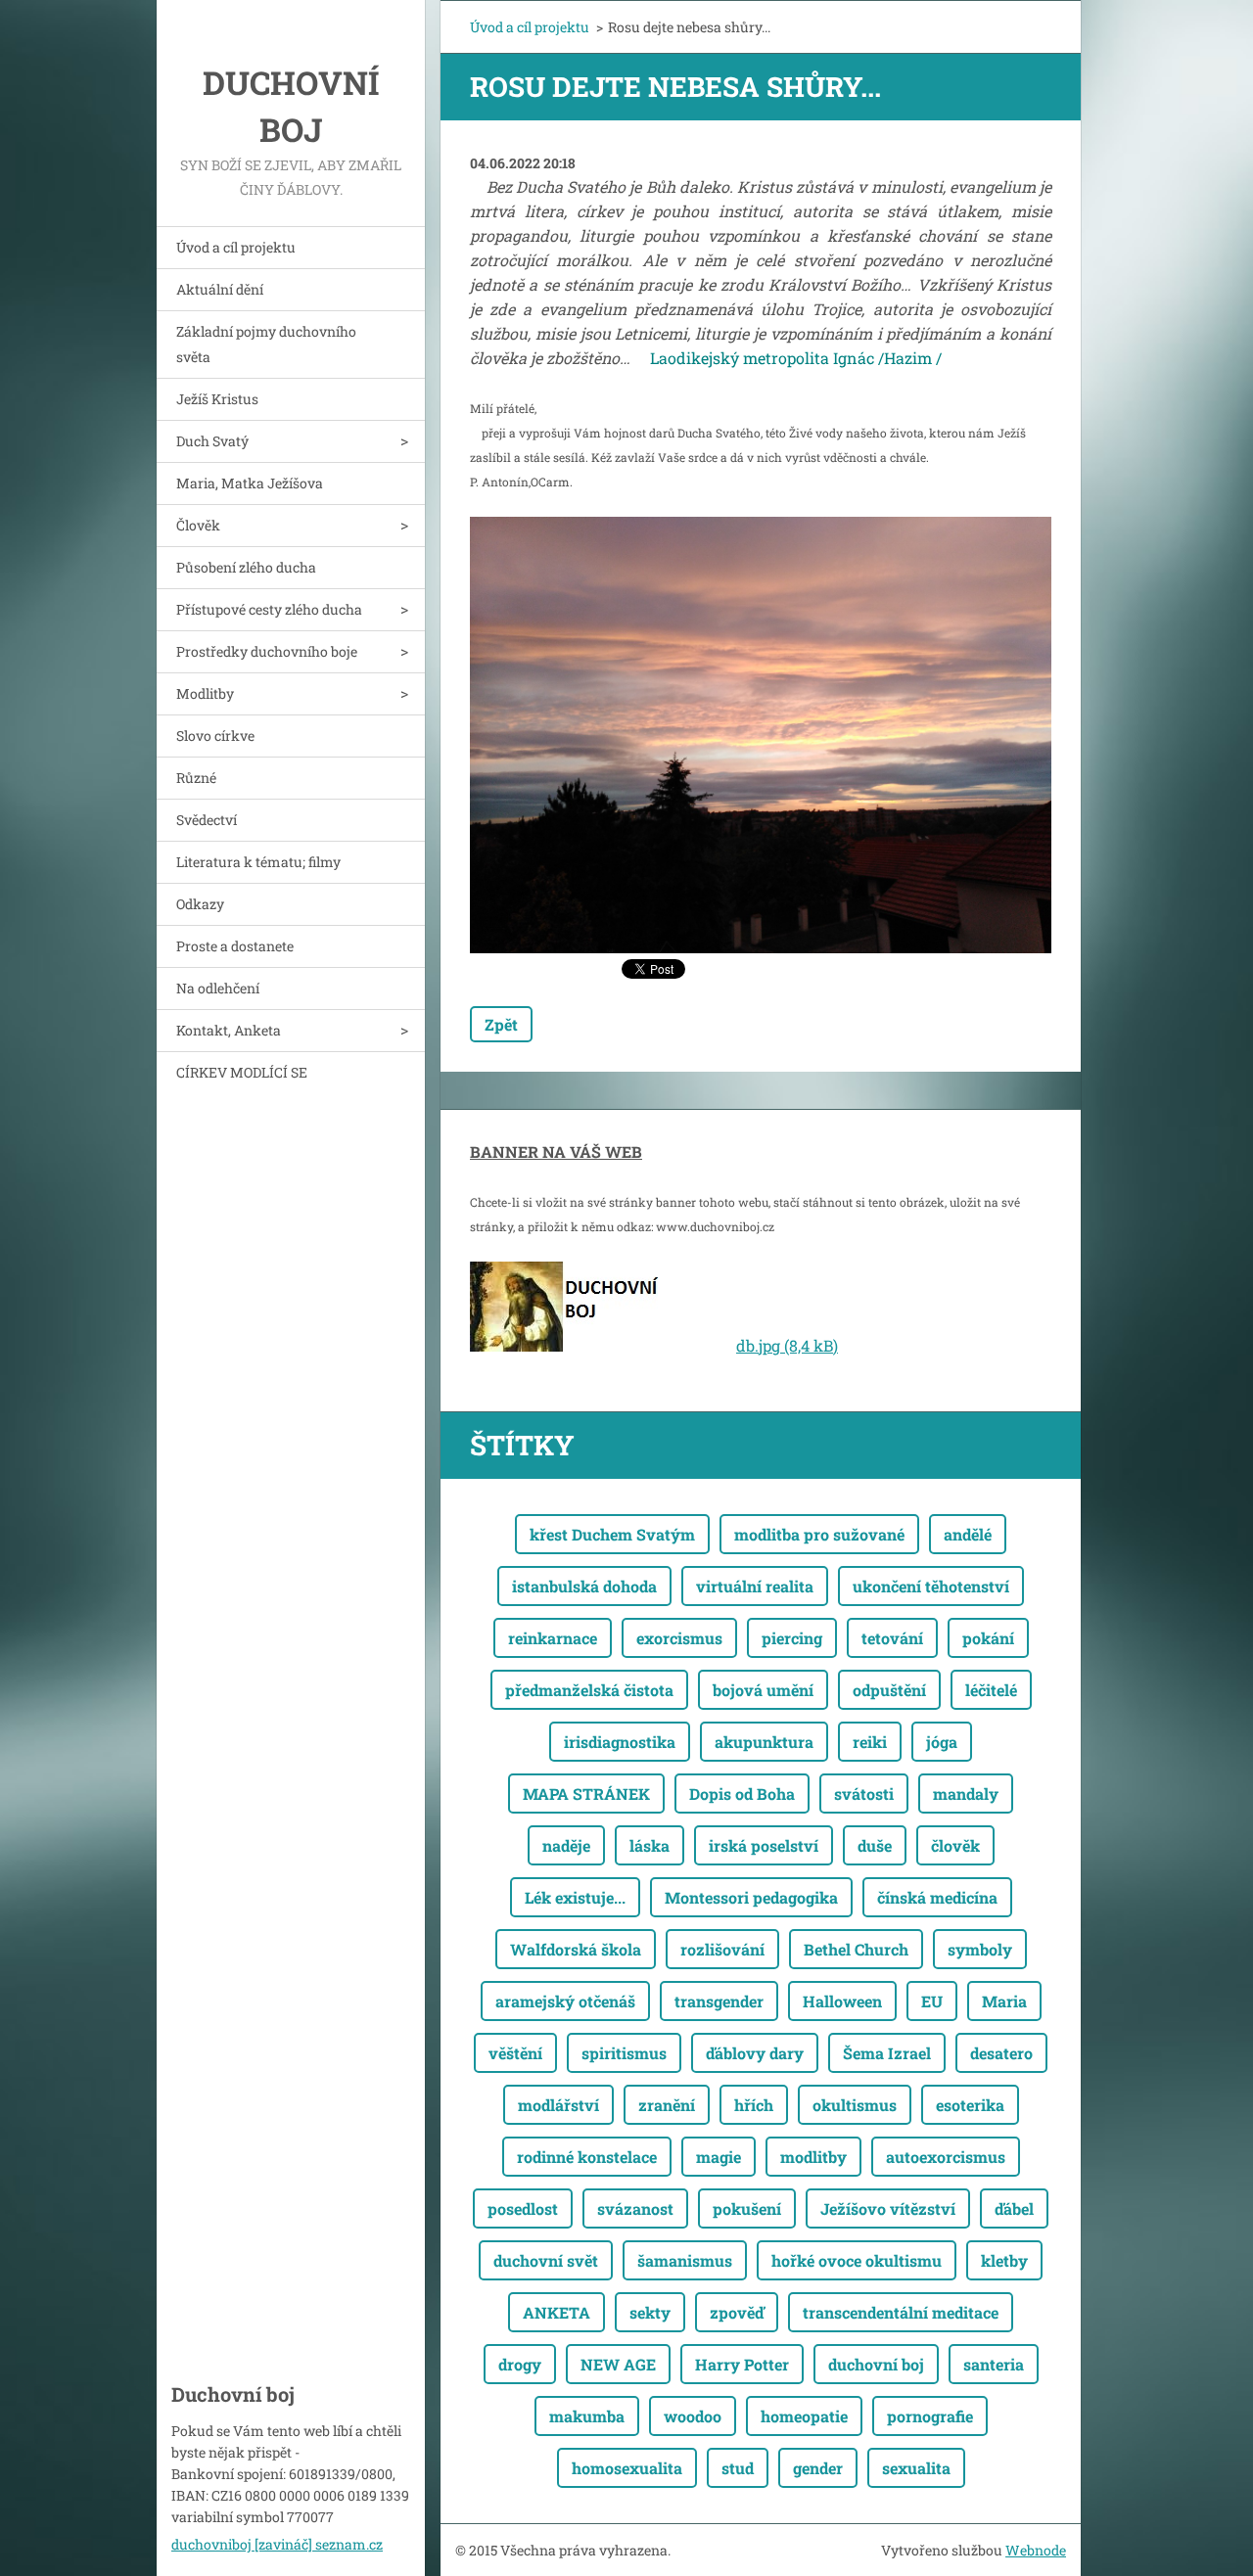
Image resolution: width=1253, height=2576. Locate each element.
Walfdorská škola (576, 1949)
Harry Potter (742, 2364)
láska (650, 1845)
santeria (994, 2364)
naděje (566, 1845)
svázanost (635, 2208)
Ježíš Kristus (217, 399)
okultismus (855, 2105)
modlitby (813, 2157)
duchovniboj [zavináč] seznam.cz (277, 2544)
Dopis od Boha (742, 1794)
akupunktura (764, 1742)
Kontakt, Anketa (229, 1030)
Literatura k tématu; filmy (258, 862)
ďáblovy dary (755, 2053)
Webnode (1036, 2550)
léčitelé (991, 1690)
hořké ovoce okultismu (857, 2260)
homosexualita (627, 2468)
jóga (942, 1742)
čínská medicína (937, 1897)
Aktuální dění (220, 289)
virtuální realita (755, 1586)
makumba (587, 2416)
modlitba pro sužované (819, 1534)
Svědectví (207, 820)
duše (875, 1845)
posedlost (523, 2208)
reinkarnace (553, 1638)
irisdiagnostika (620, 1742)
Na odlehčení (218, 988)
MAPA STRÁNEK (586, 1794)
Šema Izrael (887, 2053)
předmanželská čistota (589, 1690)
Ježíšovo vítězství (888, 2208)
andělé (968, 1534)
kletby (1004, 2260)
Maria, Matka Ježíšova (250, 483)
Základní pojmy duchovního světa (266, 344)
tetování (892, 1638)
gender (818, 2468)
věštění (515, 2053)
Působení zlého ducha (246, 567)
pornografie (930, 2416)
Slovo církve (215, 736)
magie (719, 2157)
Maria (1004, 2001)
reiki (870, 1742)
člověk (955, 1845)
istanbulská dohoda (584, 1586)
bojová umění (763, 1690)
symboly (980, 1949)
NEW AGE (618, 2364)
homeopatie (804, 2416)
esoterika (970, 2105)
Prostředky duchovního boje (267, 651)
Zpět (501, 1024)
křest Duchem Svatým (612, 1534)
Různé (196, 778)
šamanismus (685, 2260)
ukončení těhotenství (931, 1586)
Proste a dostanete (235, 946)
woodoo (693, 2416)
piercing (792, 1638)
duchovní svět (546, 2260)
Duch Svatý (212, 441)
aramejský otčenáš (565, 2001)
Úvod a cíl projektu (236, 247)
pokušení (747, 2208)
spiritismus (624, 2053)
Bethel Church (856, 1949)
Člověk (198, 525)
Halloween (842, 2001)
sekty (650, 2312)
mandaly (966, 1794)
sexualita (916, 2468)
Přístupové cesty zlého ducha (269, 609)
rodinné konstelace (587, 2157)
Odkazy (200, 904)
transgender (719, 2001)
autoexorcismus (946, 2157)
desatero (1001, 2053)
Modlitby (205, 693)
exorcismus (679, 1638)
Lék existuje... (575, 1897)
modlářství (558, 2105)
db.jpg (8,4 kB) (787, 1345)
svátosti (864, 1794)
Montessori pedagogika (751, 1897)
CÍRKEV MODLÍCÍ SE (242, 1072)
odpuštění (889, 1690)
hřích (754, 2105)
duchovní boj (876, 2364)
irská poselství (764, 1845)
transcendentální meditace (901, 2312)
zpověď (737, 2312)
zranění (667, 2105)
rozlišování (722, 1949)
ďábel (1014, 2208)
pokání (988, 1638)
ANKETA (557, 2312)
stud (738, 2468)
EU (932, 2001)
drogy (520, 2364)
